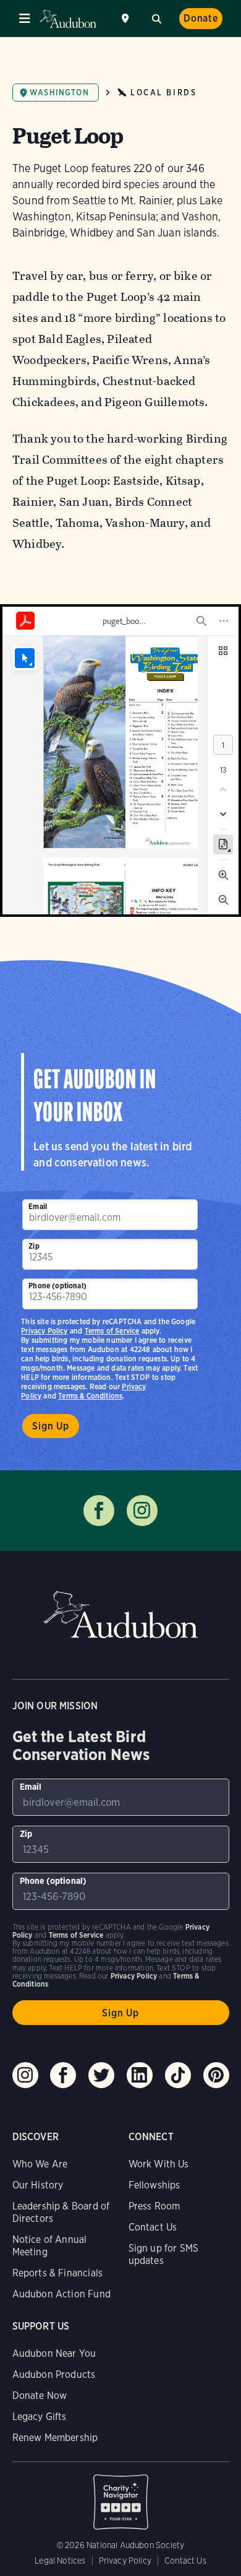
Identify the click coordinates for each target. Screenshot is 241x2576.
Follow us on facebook (99, 1511)
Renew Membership (55, 2438)
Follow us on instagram (142, 1511)
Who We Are (40, 2164)
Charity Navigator (121, 2496)
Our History (38, 2185)
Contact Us (153, 2227)
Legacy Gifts (40, 2417)
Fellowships (154, 2185)
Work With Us (159, 2164)
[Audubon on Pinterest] (216, 2075)
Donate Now (40, 2396)
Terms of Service (112, 1331)
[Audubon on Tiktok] (178, 2075)
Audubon (68, 19)
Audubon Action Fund (61, 2294)
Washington (59, 93)
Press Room (154, 2206)
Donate (201, 18)
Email (38, 1206)
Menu (25, 19)
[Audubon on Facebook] (63, 2075)
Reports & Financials (58, 2273)
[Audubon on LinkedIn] (140, 2075)
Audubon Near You (54, 2353)
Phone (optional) (57, 1286)
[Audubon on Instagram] (25, 2075)
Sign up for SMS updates (164, 2254)
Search (156, 17)
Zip (34, 1246)
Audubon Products (54, 2374)
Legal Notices (60, 2561)
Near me (127, 19)
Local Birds (163, 93)
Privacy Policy (44, 1331)
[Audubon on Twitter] (101, 2075)
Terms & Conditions (90, 1396)
